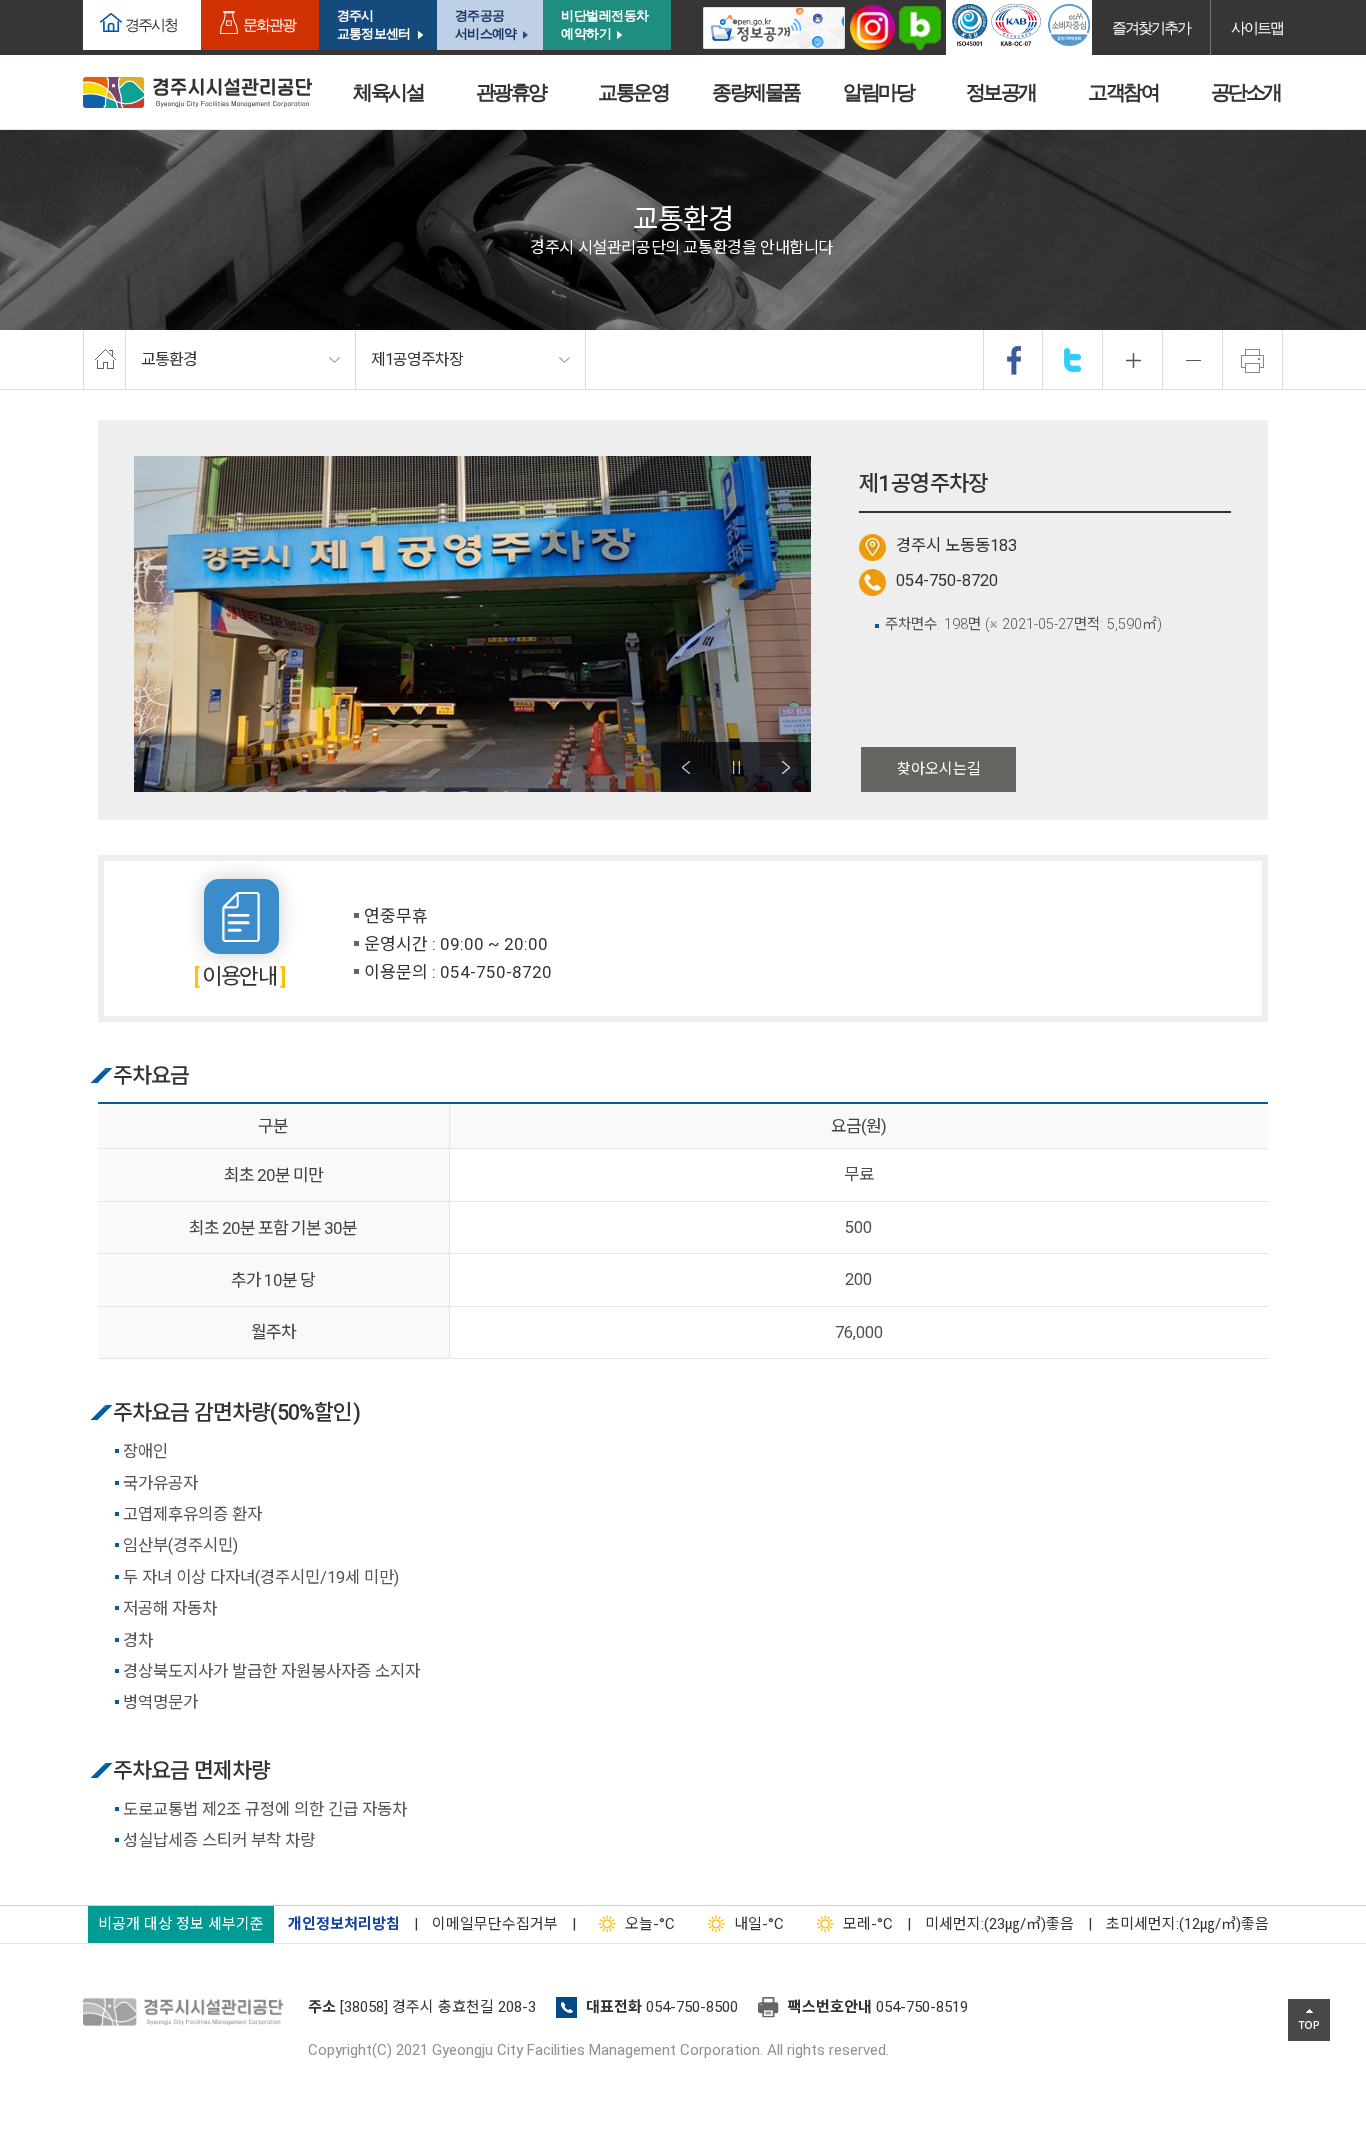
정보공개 (1001, 92)
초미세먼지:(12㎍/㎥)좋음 (1187, 1924)
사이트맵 (1257, 27)
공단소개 (1246, 92)
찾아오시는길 (939, 769)
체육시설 (388, 92)
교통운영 (633, 92)
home (104, 360)
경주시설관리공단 (188, 2013)
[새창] (774, 27)
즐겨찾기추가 (1151, 27)
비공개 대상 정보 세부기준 (181, 1924)
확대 (1133, 360)
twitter (1073, 360)
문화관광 (269, 24)
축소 (1193, 360)
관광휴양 (511, 92)
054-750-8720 (947, 580)
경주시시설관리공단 (197, 92)
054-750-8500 (692, 2007)
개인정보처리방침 (344, 1924)
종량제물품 (756, 92)
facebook (1014, 360)
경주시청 (151, 24)
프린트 (1253, 360)
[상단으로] (1309, 2020)
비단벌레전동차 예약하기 (605, 24)
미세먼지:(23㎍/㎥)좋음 (999, 1924)
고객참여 (1123, 92)
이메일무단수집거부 (495, 1924)
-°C (650, 1924)
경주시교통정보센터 (373, 24)
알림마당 (878, 92)
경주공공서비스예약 (485, 24)
